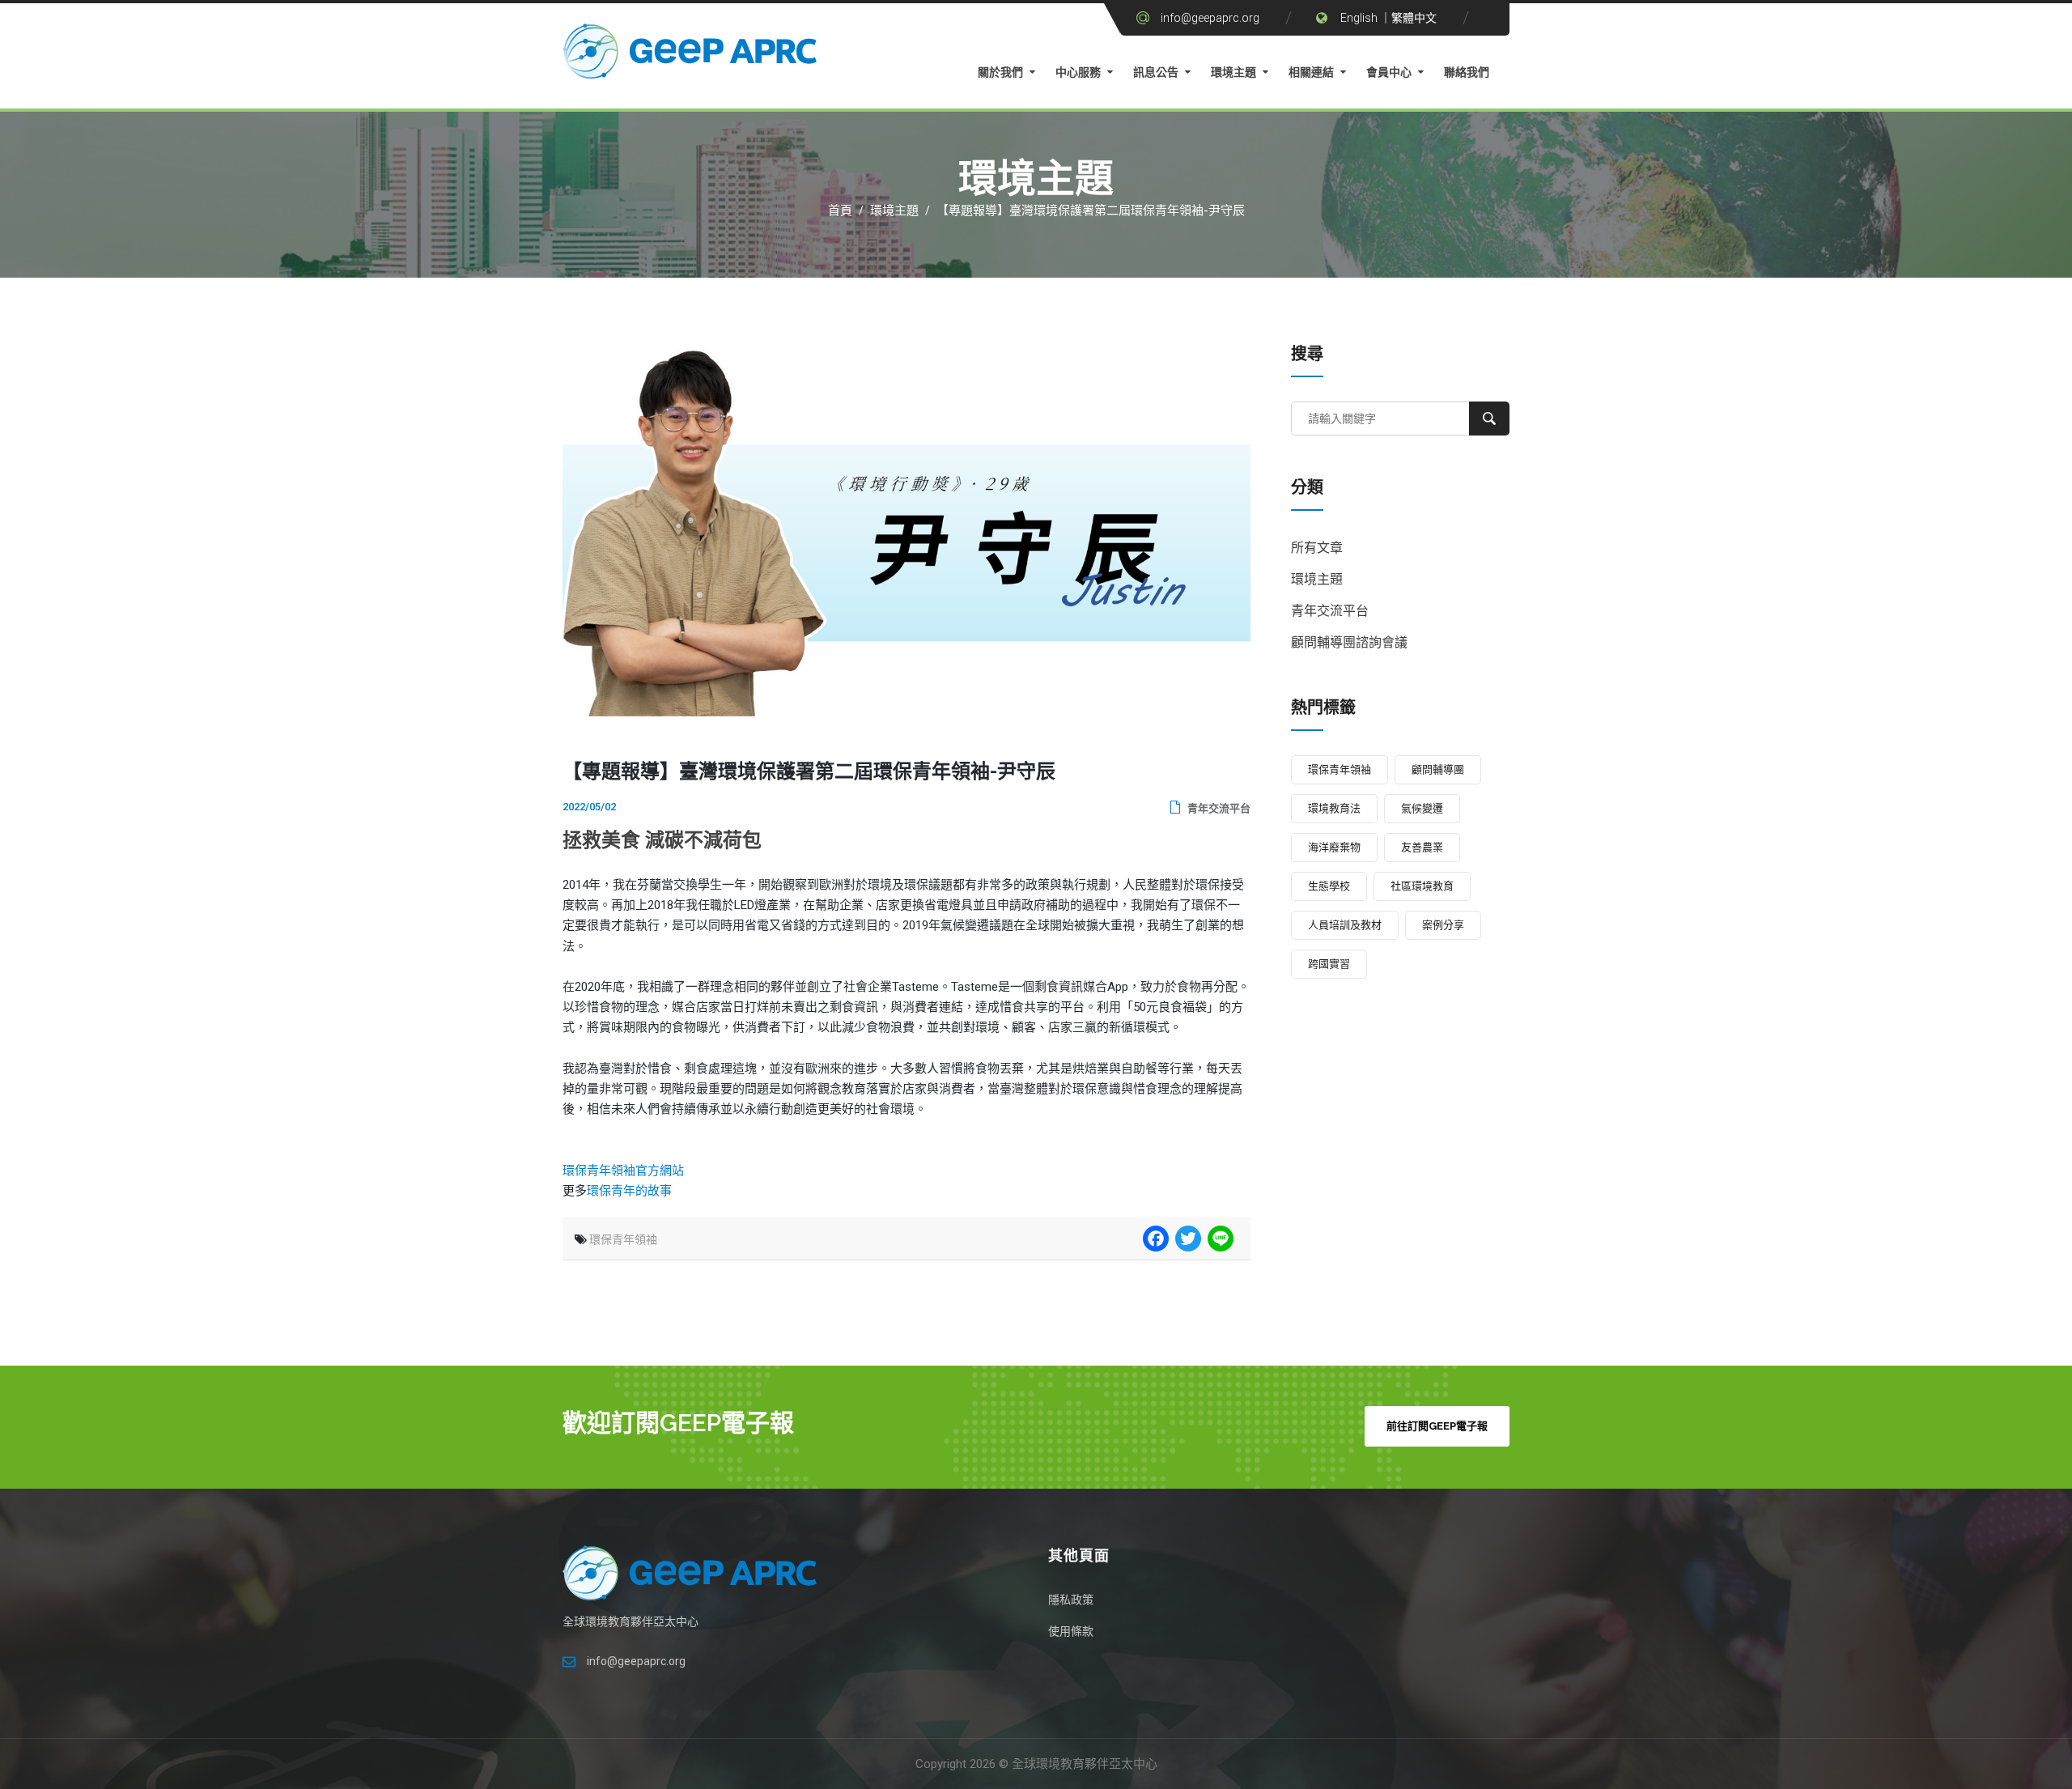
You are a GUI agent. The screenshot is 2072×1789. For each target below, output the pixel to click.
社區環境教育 (1422, 886)
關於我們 (1000, 72)
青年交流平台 (1218, 808)
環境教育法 (1334, 808)
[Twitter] (1187, 1239)
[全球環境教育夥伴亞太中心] (692, 55)
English (1359, 18)
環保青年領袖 (623, 1239)
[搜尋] (1489, 419)
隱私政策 (1071, 1600)
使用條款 (1071, 1631)
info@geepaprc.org (1210, 18)
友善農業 (1422, 847)
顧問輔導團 (1438, 769)
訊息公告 (1156, 72)
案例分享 (1443, 925)
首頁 (840, 210)
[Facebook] (1154, 1239)
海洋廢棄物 (1334, 847)
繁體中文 (1414, 18)
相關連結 (1311, 72)
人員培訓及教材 (1345, 925)
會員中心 (1389, 72)
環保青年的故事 (629, 1191)
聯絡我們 (1467, 72)
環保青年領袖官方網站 (623, 1171)
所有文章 (1317, 548)
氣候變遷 (1422, 808)
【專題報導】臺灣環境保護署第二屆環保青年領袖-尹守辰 (1091, 210)
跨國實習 (1329, 964)
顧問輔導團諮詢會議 (1349, 642)
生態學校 (1329, 886)
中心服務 (1078, 72)
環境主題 (1233, 72)
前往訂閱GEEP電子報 (1437, 1426)
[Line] (1219, 1239)
